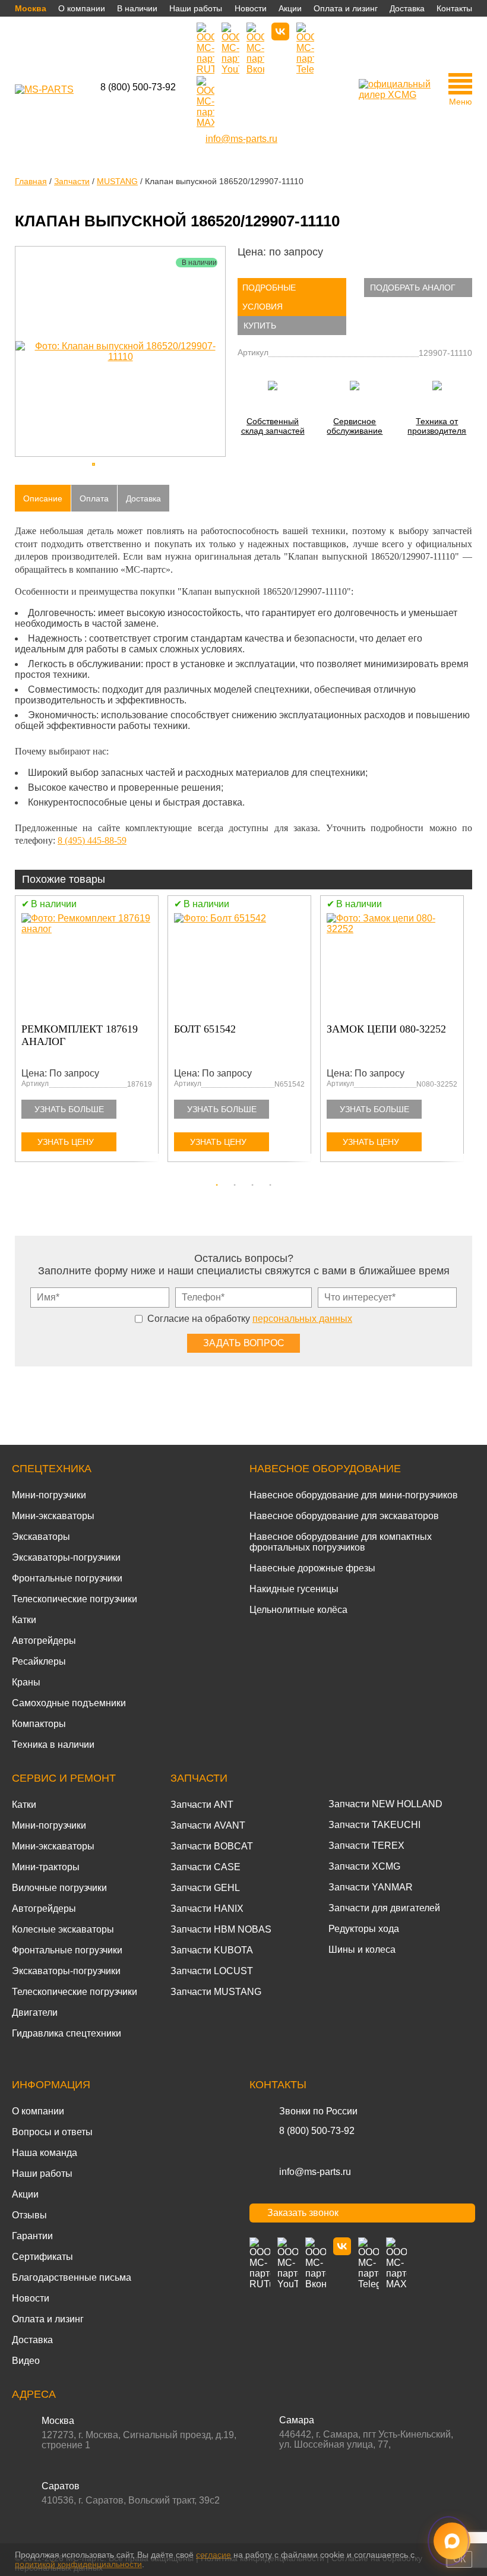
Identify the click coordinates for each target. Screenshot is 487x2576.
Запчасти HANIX (207, 1909)
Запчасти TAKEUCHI (374, 1825)
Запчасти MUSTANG (216, 1992)
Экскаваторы (41, 1537)
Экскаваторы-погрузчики (66, 1557)
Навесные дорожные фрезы (312, 1568)
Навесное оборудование (325, 1469)
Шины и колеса (362, 1950)
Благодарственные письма (72, 2277)
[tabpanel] (91, 1031)
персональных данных (302, 1319)
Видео (26, 2361)
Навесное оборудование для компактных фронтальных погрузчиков (341, 1542)
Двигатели (35, 2012)
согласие (214, 2555)
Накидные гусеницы (294, 1589)
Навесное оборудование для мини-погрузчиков (354, 1495)
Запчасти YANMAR (371, 1887)
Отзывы (29, 2215)
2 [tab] (235, 1185)
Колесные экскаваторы (63, 1929)
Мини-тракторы (46, 1867)
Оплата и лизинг (346, 8)
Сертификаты (42, 2257)
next (214, 352)
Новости (251, 8)
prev (27, 352)
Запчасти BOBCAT (212, 1846)
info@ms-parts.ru (315, 2172)
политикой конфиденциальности (78, 2564)
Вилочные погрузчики (59, 1888)
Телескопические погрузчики (75, 1599)
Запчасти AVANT (208, 1825)
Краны (26, 1682)
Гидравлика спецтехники (67, 2033)
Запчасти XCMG (364, 1866)
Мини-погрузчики (49, 1495)
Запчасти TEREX (366, 1846)
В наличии (137, 8)
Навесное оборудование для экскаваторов (344, 1516)
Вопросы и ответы (52, 2132)
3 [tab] (252, 1185)
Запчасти (199, 1778)
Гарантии (32, 2236)
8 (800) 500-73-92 (138, 87)
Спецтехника (52, 1469)
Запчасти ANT (202, 1805)
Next (466, 1036)
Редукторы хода (364, 1929)
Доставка (407, 8)
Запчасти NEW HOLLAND (385, 1804)
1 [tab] (217, 1185)
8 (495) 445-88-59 (92, 840)
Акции (290, 8)
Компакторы (39, 1724)
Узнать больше (69, 1109)
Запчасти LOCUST (212, 1971)
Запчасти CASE (205, 1867)
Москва (31, 8)
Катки (24, 1620)
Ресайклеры (39, 1661)
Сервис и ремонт (64, 1778)
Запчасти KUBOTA (212, 1950)
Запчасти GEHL (205, 1888)
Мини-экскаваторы (53, 1516)
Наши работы (196, 8)
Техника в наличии (53, 1745)
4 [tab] (270, 1185)
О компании (82, 8)
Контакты (454, 8)
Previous (21, 1036)
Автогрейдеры (44, 1641)
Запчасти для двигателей (384, 1908)
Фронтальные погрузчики (67, 1578)
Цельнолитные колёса (298, 1610)
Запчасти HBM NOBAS (221, 1929)
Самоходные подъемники (69, 1703)
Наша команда (45, 2153)
